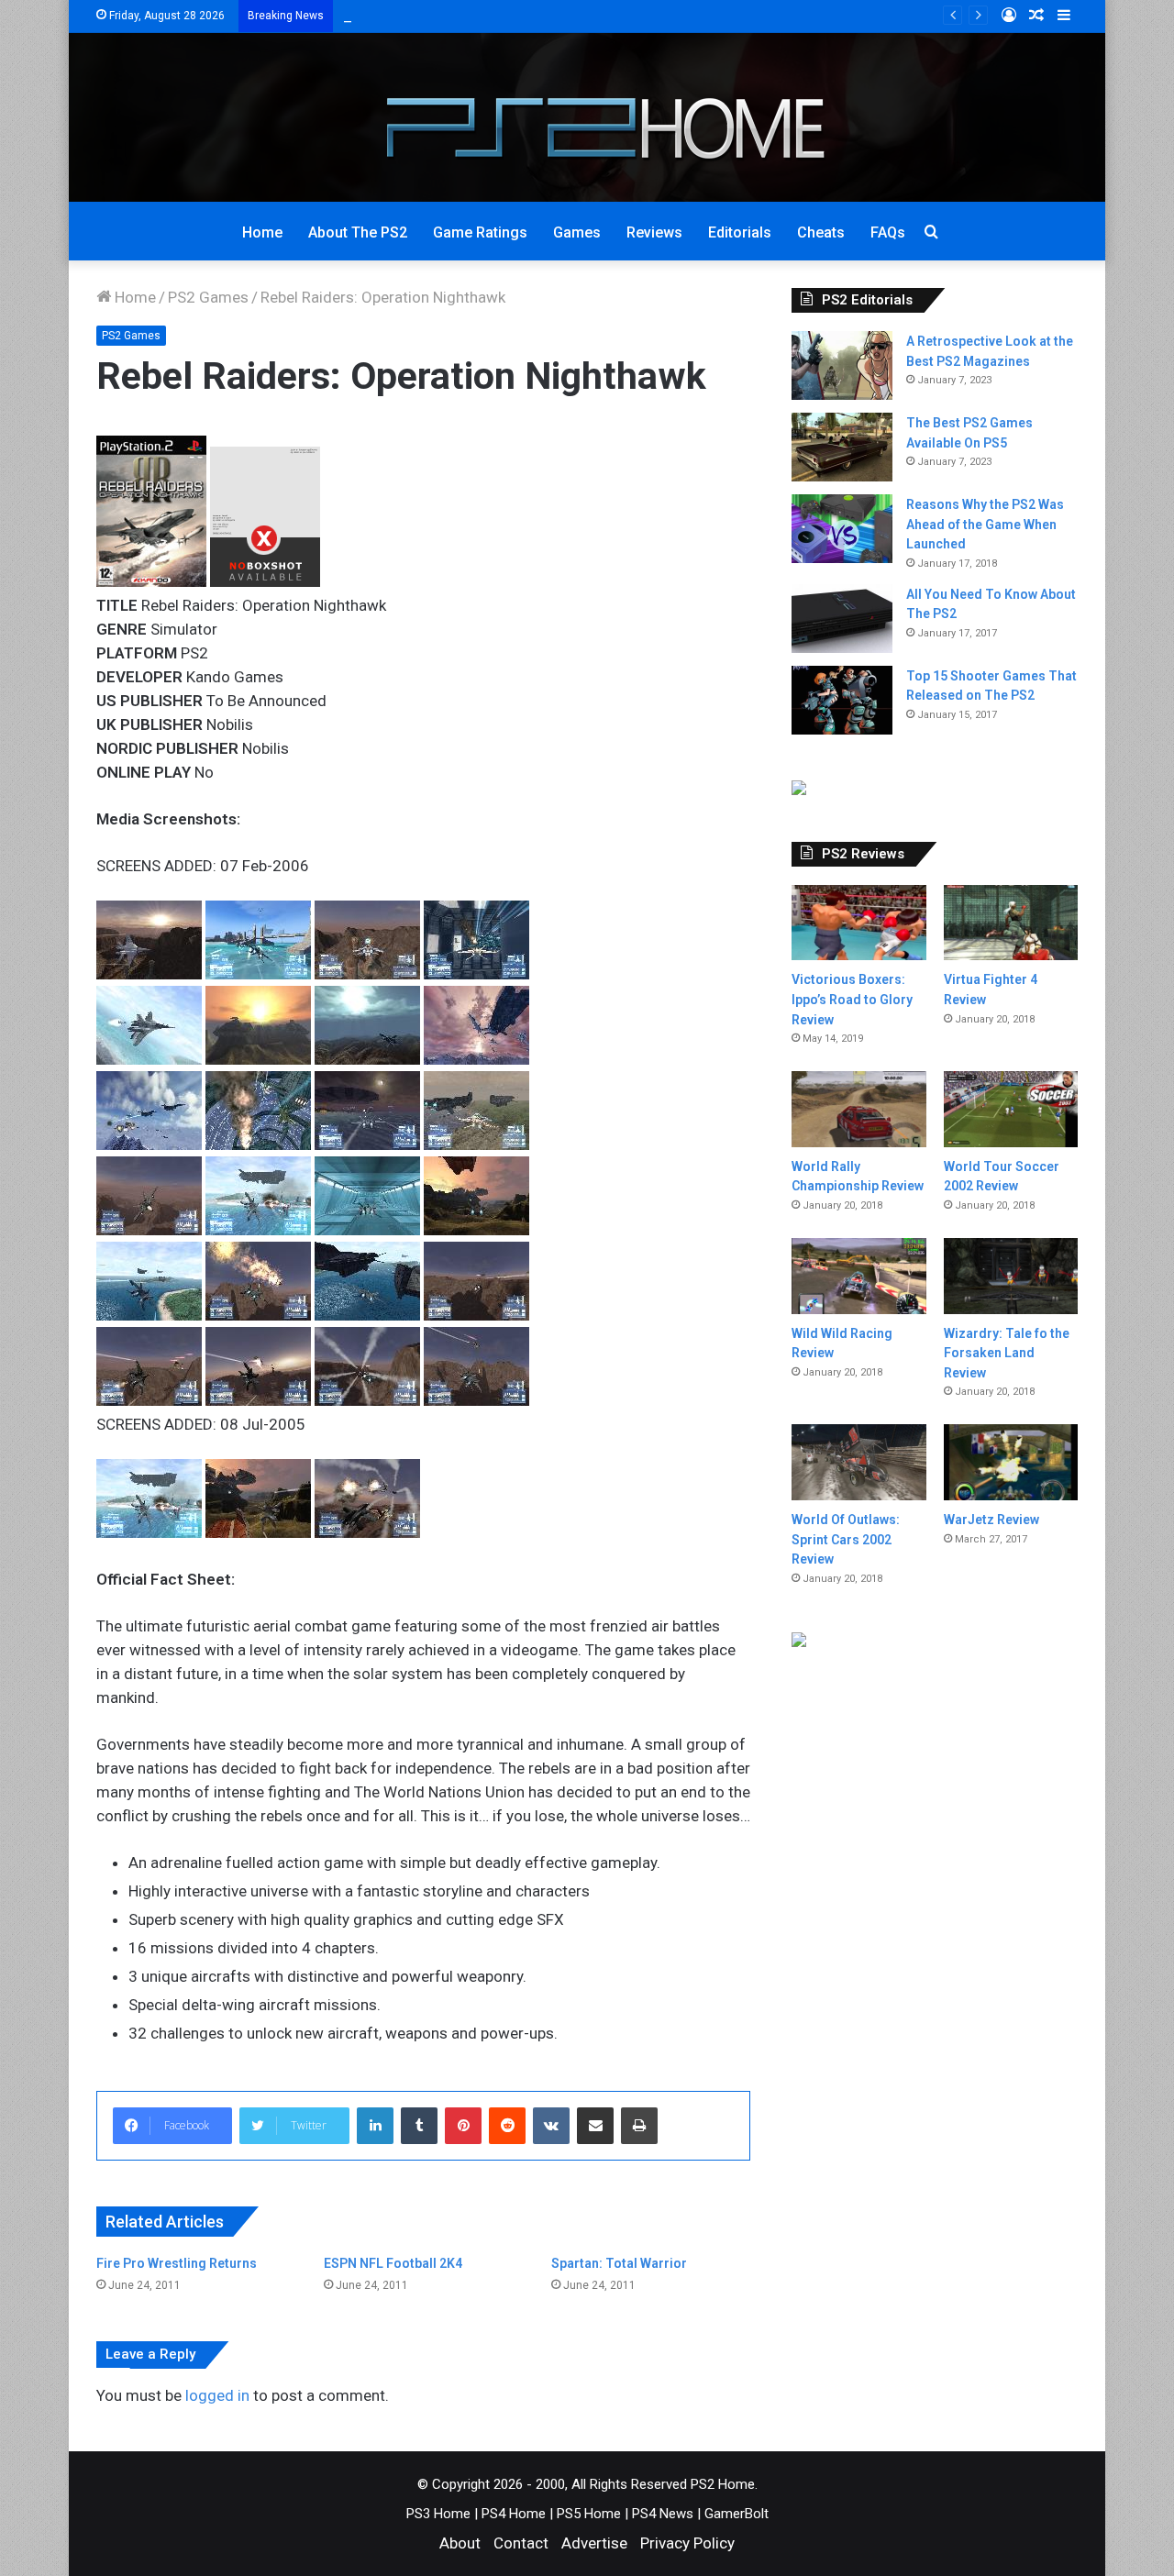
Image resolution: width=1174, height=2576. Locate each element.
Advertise (594, 2543)
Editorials (740, 232)
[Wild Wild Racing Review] (858, 1276)
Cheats (821, 232)
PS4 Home (514, 2514)
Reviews (654, 232)
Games (577, 232)
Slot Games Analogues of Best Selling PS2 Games (515, 16)
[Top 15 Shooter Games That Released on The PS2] (842, 700)
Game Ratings (480, 232)
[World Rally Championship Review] (858, 1109)
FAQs (888, 232)
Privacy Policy (687, 2543)
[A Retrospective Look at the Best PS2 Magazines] (842, 365)
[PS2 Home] (587, 117)
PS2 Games (208, 297)
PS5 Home (589, 2514)
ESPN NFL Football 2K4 (393, 2263)
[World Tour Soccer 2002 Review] (1011, 1109)
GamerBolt (737, 2514)
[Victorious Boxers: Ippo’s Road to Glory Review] (858, 923)
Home (262, 232)
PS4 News (663, 2514)
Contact (521, 2543)
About (460, 2543)
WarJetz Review (991, 1520)
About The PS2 (358, 232)
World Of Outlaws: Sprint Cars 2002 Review (846, 1539)
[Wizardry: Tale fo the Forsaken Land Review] (1011, 1276)
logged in (217, 2395)
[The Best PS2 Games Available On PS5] (842, 447)
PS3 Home (438, 2514)
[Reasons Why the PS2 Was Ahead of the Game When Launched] (842, 529)
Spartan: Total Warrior (619, 2263)
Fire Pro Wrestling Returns (177, 2263)
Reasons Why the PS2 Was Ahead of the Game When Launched (985, 524)
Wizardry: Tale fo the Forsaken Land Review (1007, 1353)
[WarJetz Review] (1011, 1462)
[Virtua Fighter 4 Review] (1011, 923)
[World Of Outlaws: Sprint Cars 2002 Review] (858, 1462)
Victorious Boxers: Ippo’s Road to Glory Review (852, 999)
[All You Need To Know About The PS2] (842, 619)
